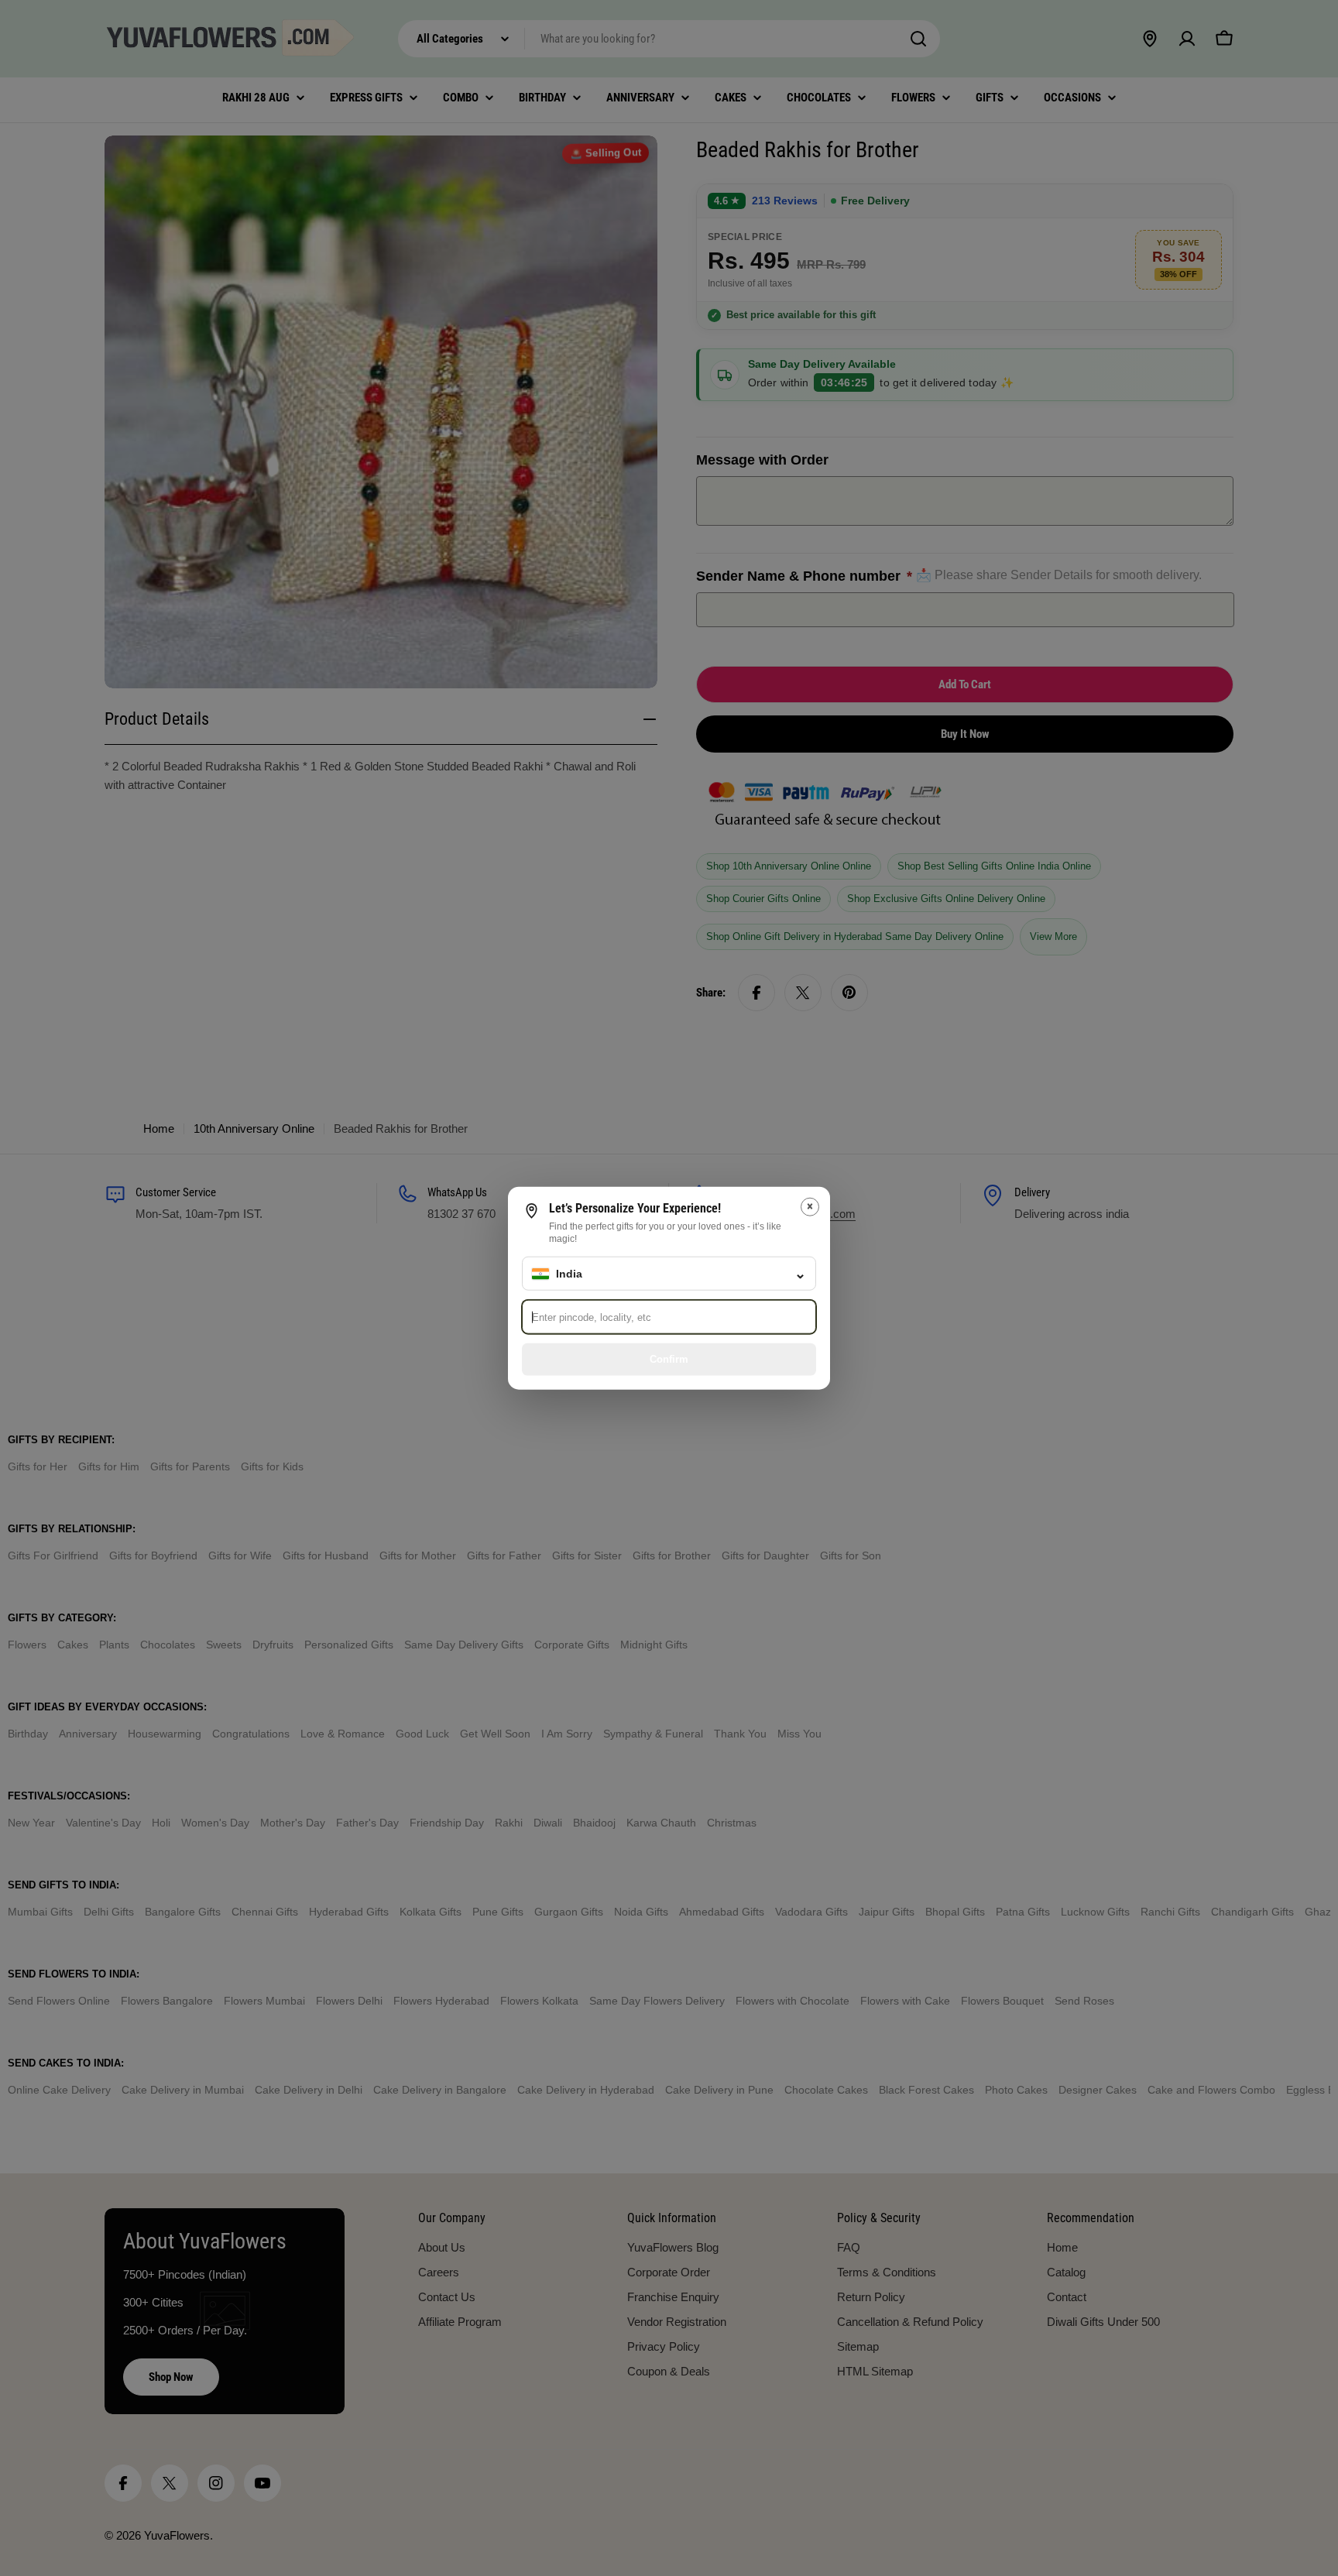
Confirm (669, 1358)
